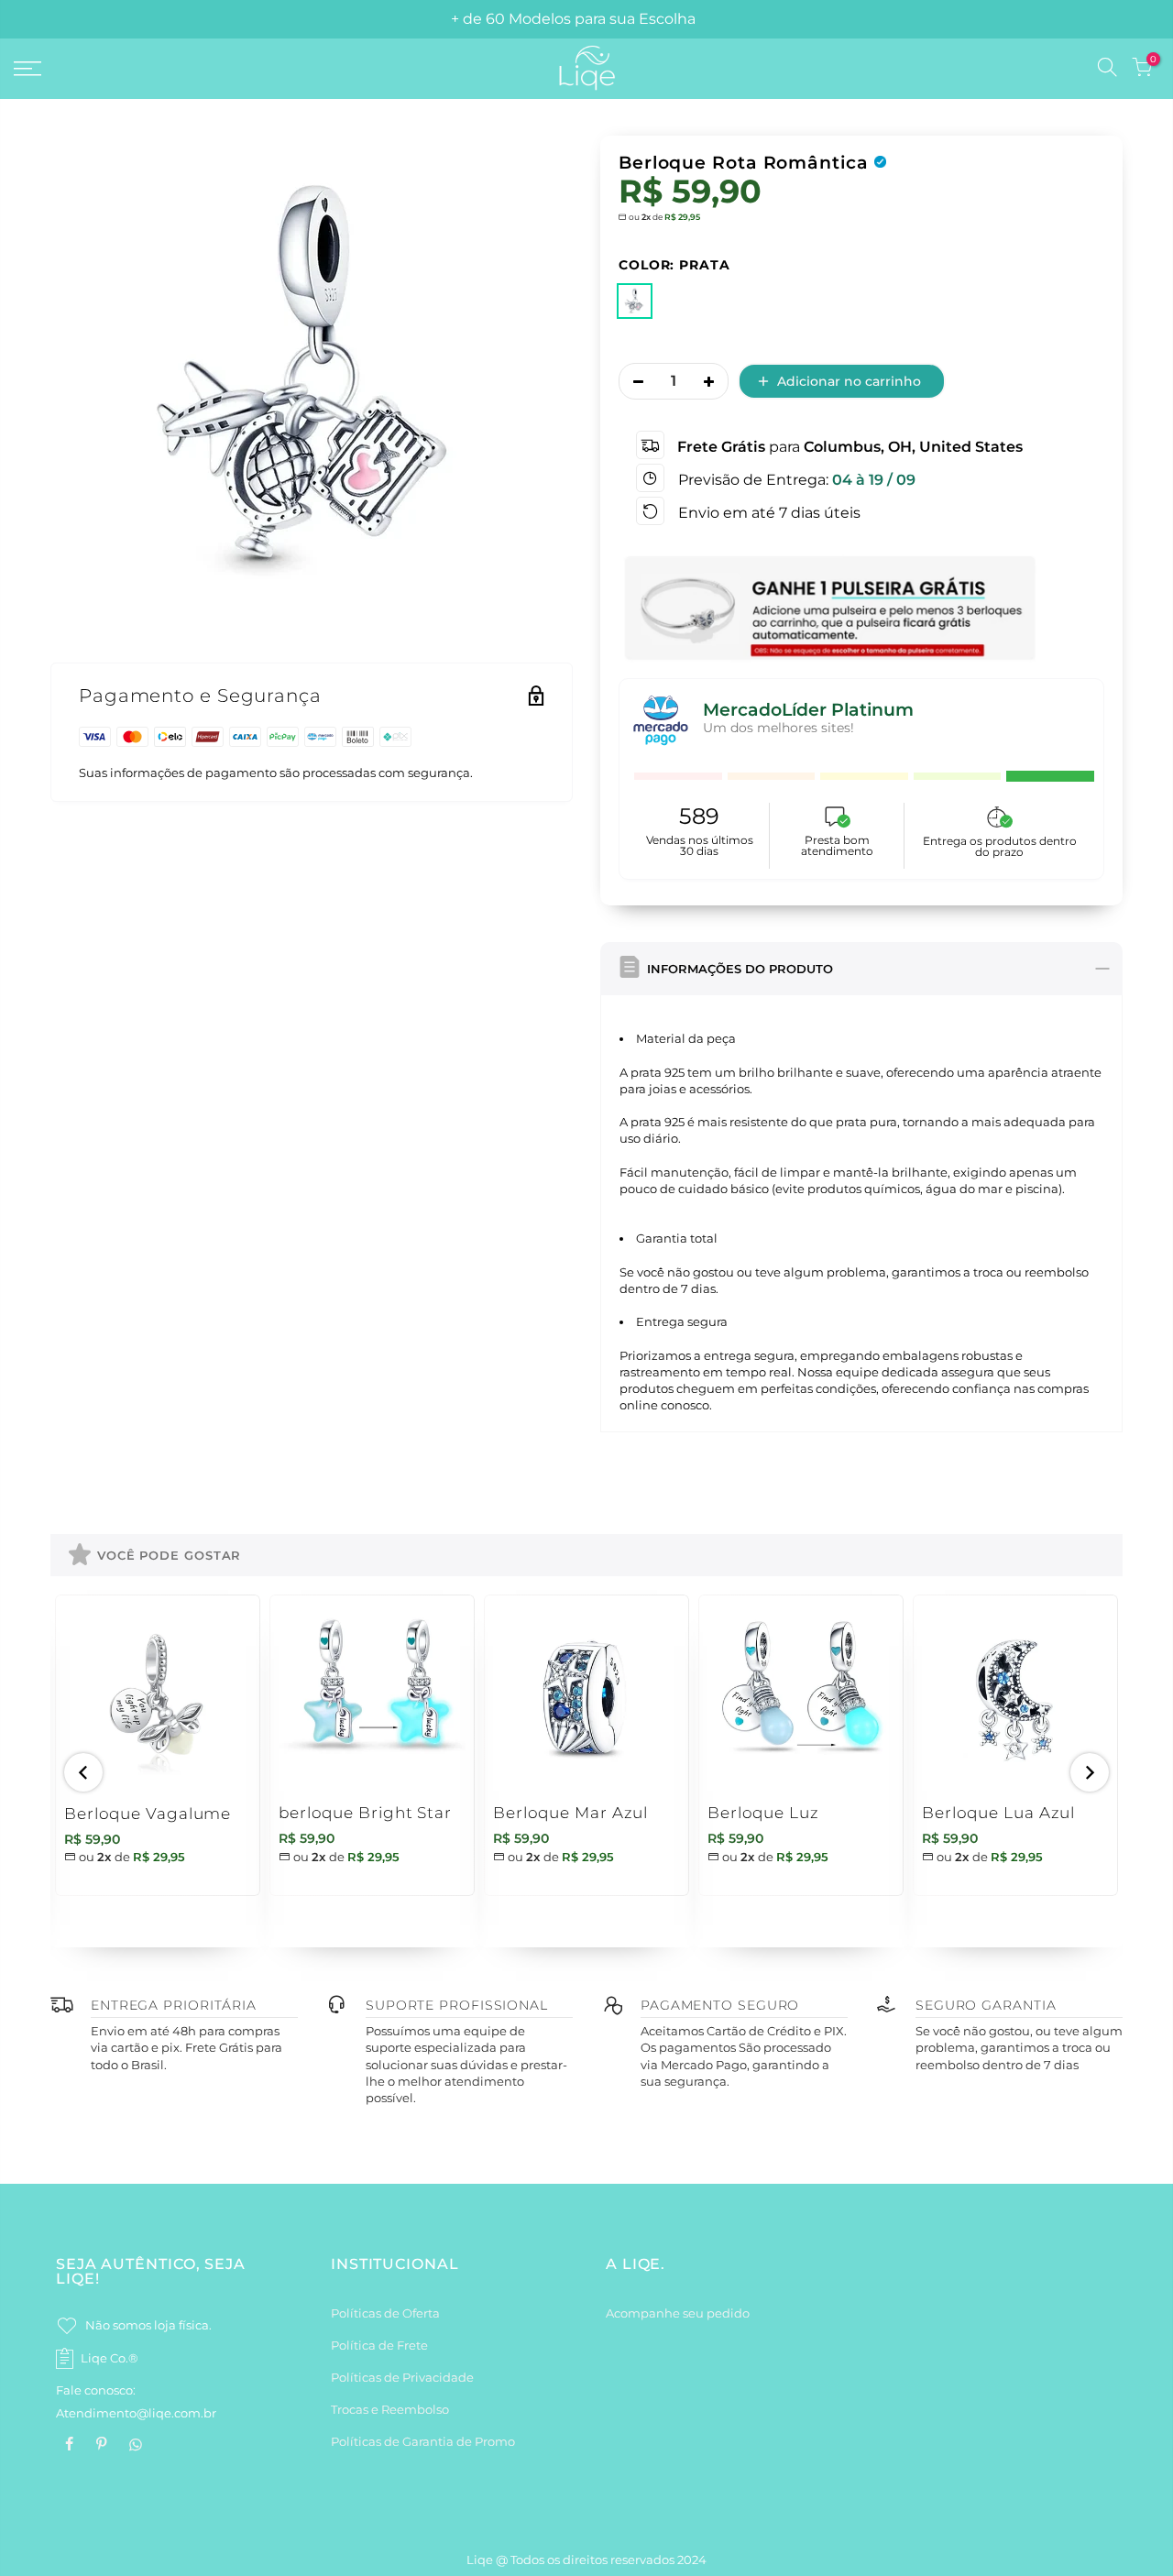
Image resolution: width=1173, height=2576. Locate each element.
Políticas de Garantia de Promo (423, 2441)
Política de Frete (379, 2345)
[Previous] (83, 1772)
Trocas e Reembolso (390, 2409)
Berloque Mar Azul (570, 1813)
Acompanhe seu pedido (678, 2313)
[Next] (1090, 1772)
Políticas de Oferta (385, 2313)
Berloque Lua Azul (998, 1813)
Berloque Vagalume (148, 1814)
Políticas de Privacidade (402, 2377)
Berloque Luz (763, 1813)
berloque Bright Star (365, 1813)
